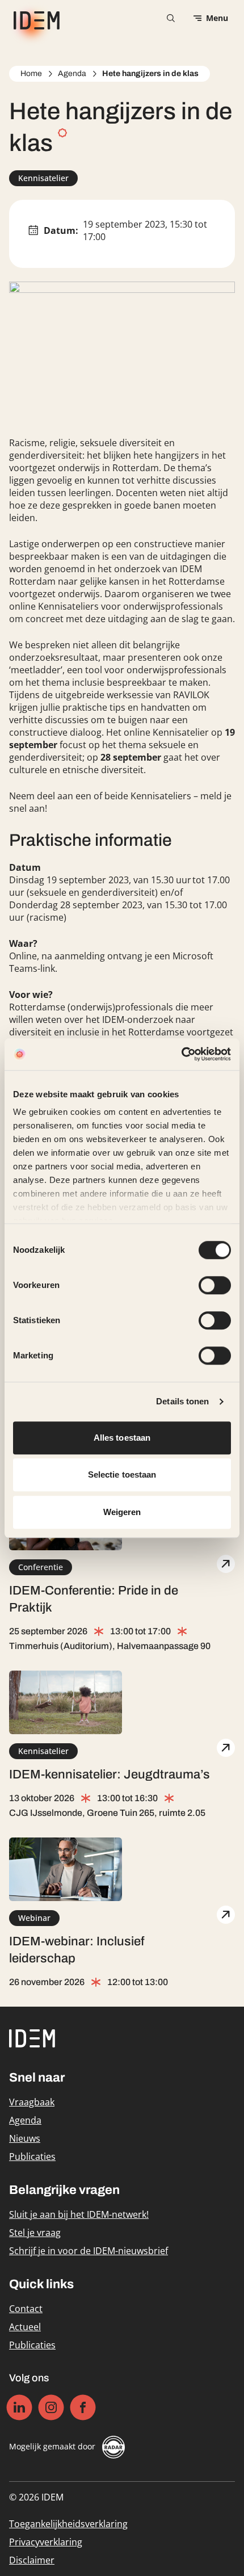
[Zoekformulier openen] (171, 18)
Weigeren (122, 1512)
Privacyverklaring (46, 2542)
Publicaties (32, 2157)
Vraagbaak (32, 2102)
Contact (26, 2309)
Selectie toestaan (122, 1474)
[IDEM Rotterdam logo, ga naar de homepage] (34, 18)
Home (31, 74)
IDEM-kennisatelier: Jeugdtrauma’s (110, 1774)
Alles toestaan (122, 1438)
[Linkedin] (20, 2407)
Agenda (72, 74)
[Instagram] (51, 2407)
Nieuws (25, 2138)
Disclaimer (32, 2560)
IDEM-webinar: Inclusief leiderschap (77, 1950)
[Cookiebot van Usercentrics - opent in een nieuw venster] (181, 1054)
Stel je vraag (35, 2233)
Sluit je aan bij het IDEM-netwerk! (79, 2214)
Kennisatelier (43, 178)
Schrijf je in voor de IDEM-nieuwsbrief (89, 2251)
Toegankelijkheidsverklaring (68, 2524)
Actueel (25, 2327)
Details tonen (182, 1401)
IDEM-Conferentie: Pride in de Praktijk (94, 1599)
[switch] (215, 1285)
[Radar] (113, 2447)
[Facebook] (83, 2407)
